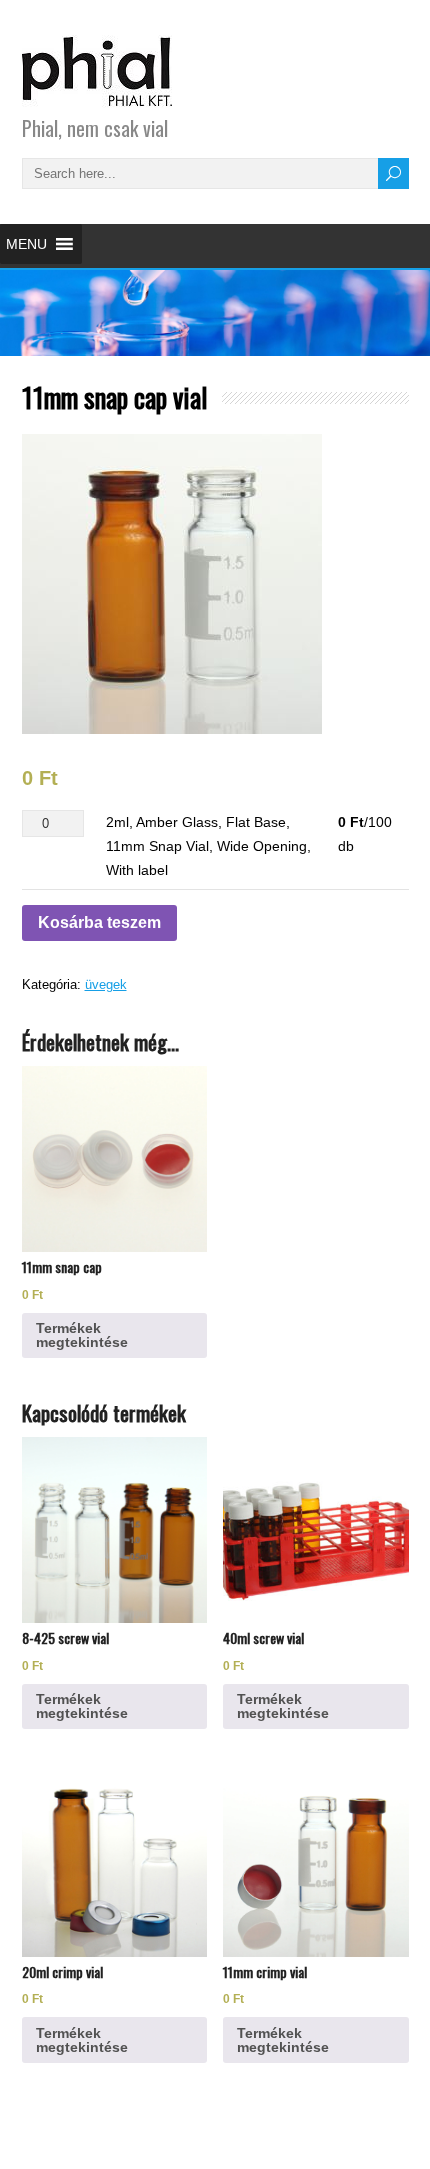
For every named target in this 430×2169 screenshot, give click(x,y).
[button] (26, 244)
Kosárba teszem (99, 922)
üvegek (106, 984)
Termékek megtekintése (82, 1335)
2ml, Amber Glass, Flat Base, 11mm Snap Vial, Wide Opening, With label (208, 846)
